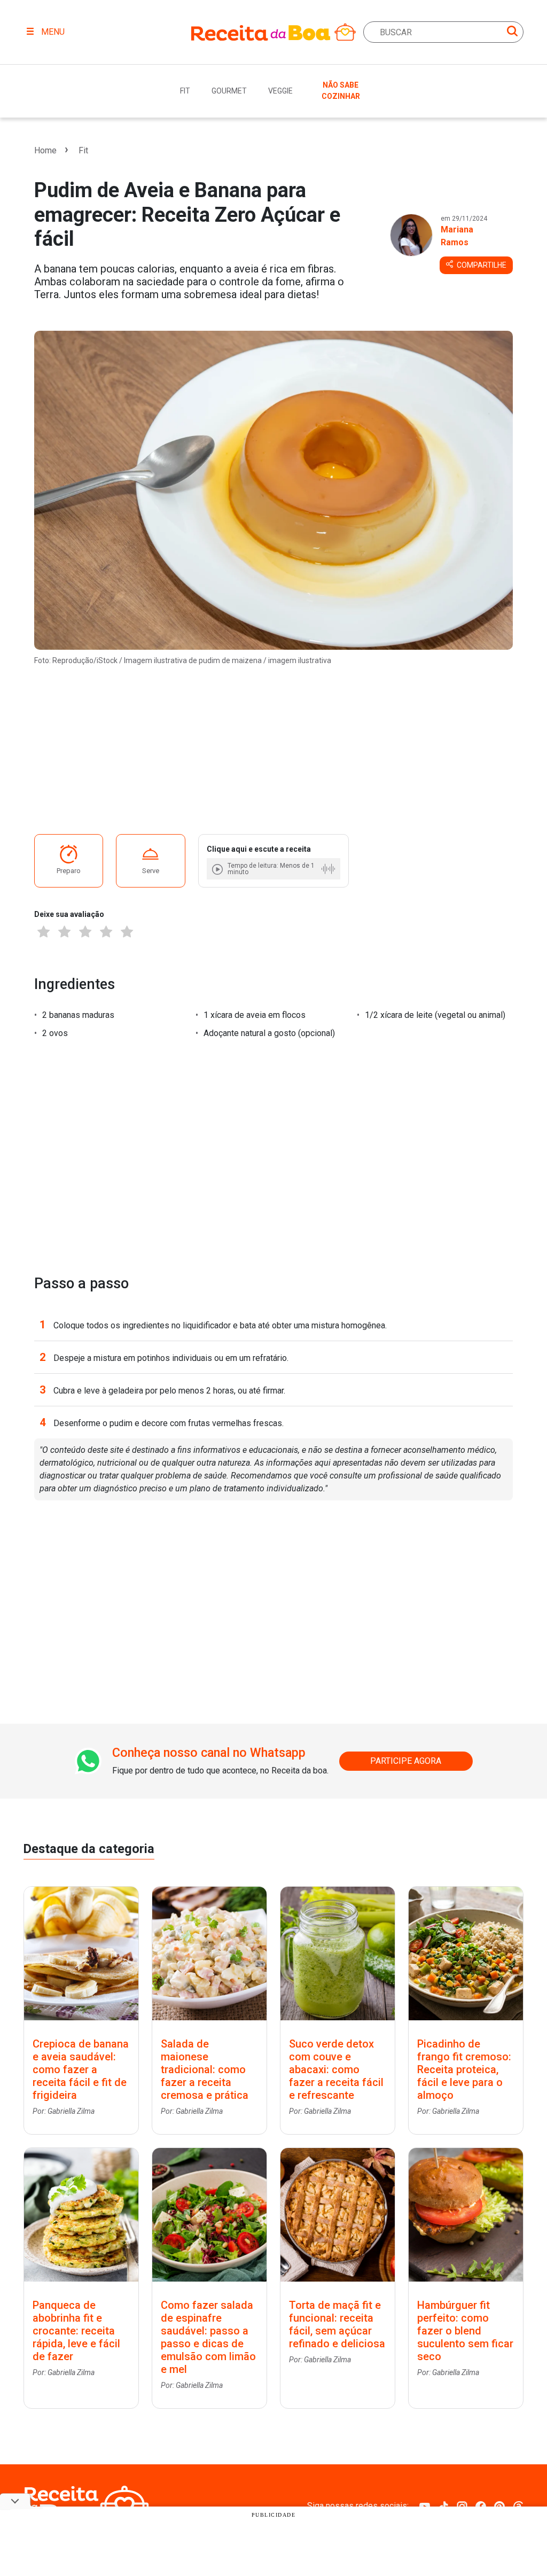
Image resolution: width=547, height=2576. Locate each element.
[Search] (512, 33)
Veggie (280, 91)
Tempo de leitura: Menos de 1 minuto (271, 869)
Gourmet (229, 91)
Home (45, 150)
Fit (185, 91)
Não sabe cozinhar (341, 91)
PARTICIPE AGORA (406, 1761)
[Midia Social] (425, 2506)
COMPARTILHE (481, 265)
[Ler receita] (218, 869)
